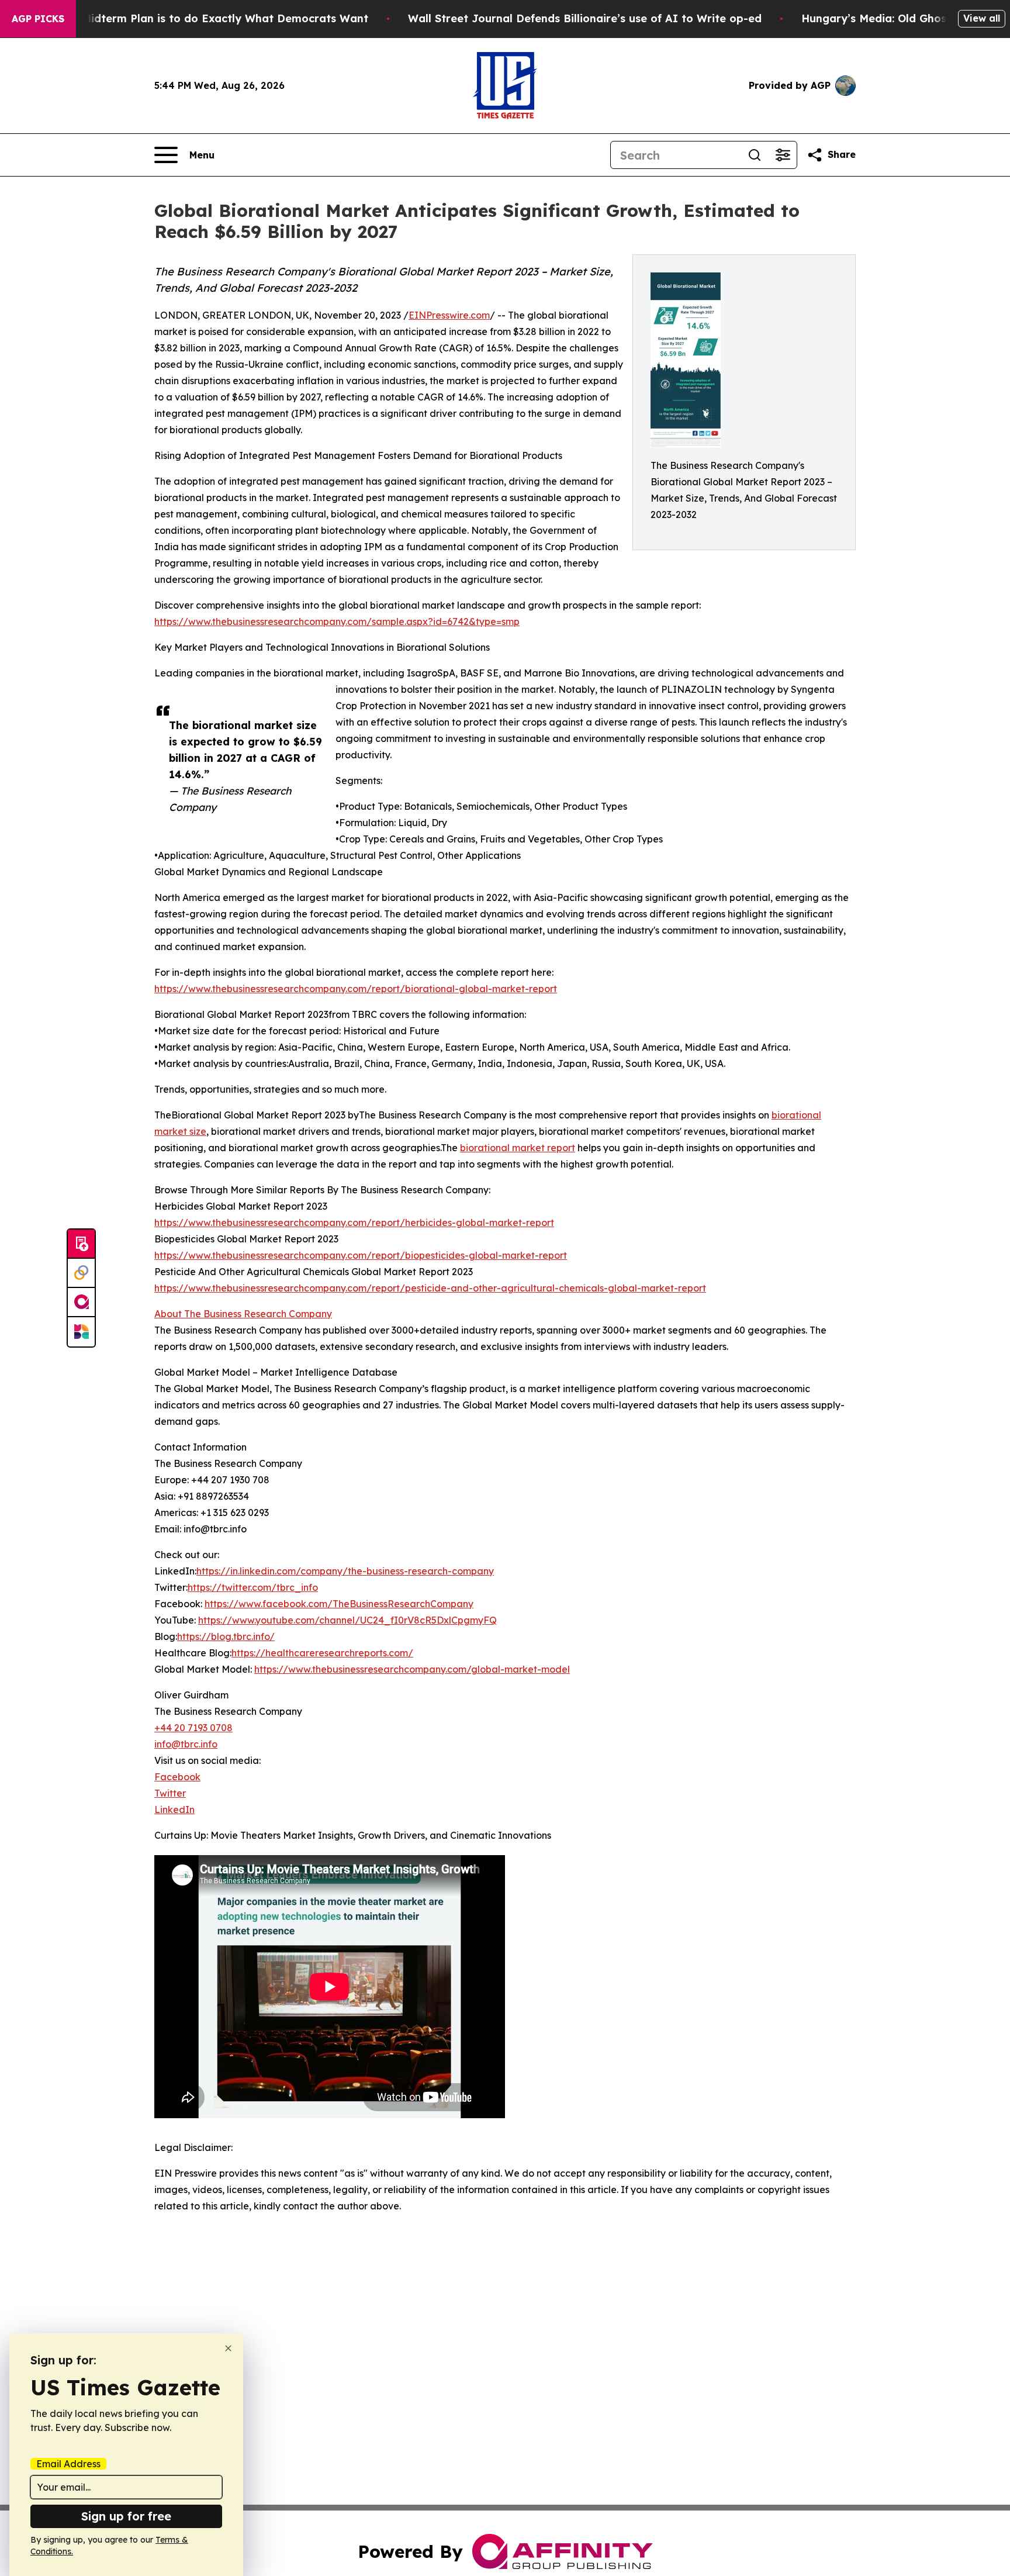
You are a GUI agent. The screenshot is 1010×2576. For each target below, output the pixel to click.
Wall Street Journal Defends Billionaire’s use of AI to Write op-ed (585, 18)
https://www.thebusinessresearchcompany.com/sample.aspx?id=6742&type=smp (337, 621)
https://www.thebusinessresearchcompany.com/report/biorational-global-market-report (356, 989)
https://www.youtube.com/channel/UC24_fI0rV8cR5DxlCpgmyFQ (347, 1620)
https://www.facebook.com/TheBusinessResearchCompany (339, 1604)
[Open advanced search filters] (783, 155)
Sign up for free (126, 2516)
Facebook (177, 1777)
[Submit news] (81, 1244)
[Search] (755, 155)
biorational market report (518, 1148)
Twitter (170, 1793)
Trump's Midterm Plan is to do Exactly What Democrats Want (202, 18)
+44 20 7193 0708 (193, 1728)
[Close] (228, 2348)
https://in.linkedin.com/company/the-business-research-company (345, 1571)
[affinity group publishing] (81, 1303)
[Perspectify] (81, 1273)
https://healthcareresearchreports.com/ (322, 1653)
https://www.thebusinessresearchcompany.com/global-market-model (412, 1669)
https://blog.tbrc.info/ (226, 1636)
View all (982, 18)
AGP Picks (38, 19)
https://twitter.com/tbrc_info (253, 1587)
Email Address (68, 2464)
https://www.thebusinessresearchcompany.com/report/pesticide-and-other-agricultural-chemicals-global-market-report (430, 1288)
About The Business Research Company (243, 1314)
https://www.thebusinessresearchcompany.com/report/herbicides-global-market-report (354, 1223)
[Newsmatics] (81, 1332)
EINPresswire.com (449, 315)
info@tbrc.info (186, 1744)
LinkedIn (174, 1810)
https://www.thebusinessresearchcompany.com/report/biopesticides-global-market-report (361, 1255)
